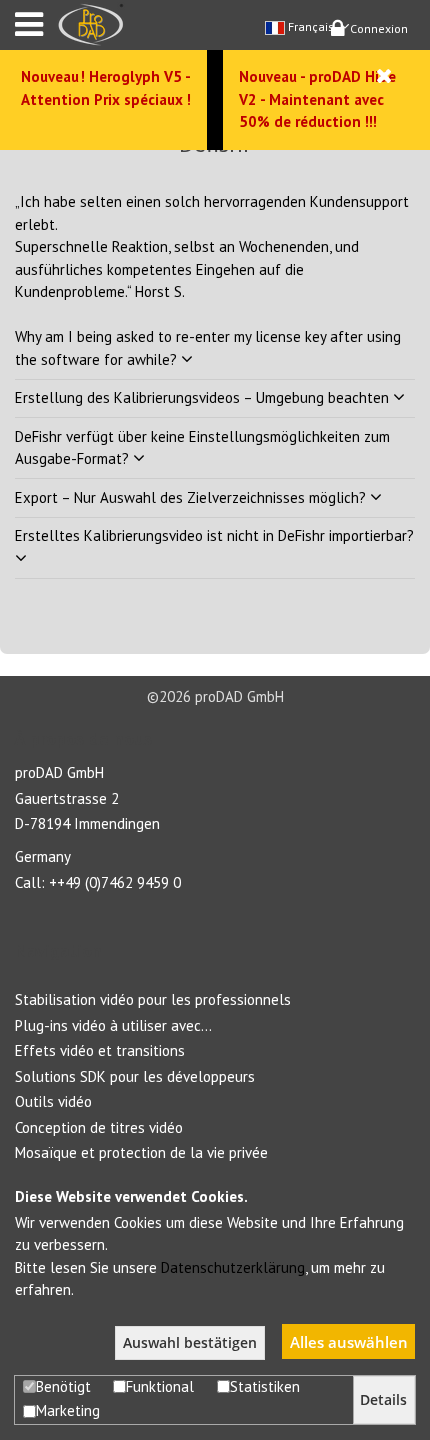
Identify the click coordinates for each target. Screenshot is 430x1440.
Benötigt (63, 1386)
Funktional (160, 1386)
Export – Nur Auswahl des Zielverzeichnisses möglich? (192, 497)
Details (383, 1400)
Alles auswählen (349, 1342)
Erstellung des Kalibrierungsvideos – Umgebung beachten (204, 397)
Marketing (68, 1410)
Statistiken (265, 1386)
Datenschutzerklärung (233, 1267)
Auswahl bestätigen (190, 1343)
